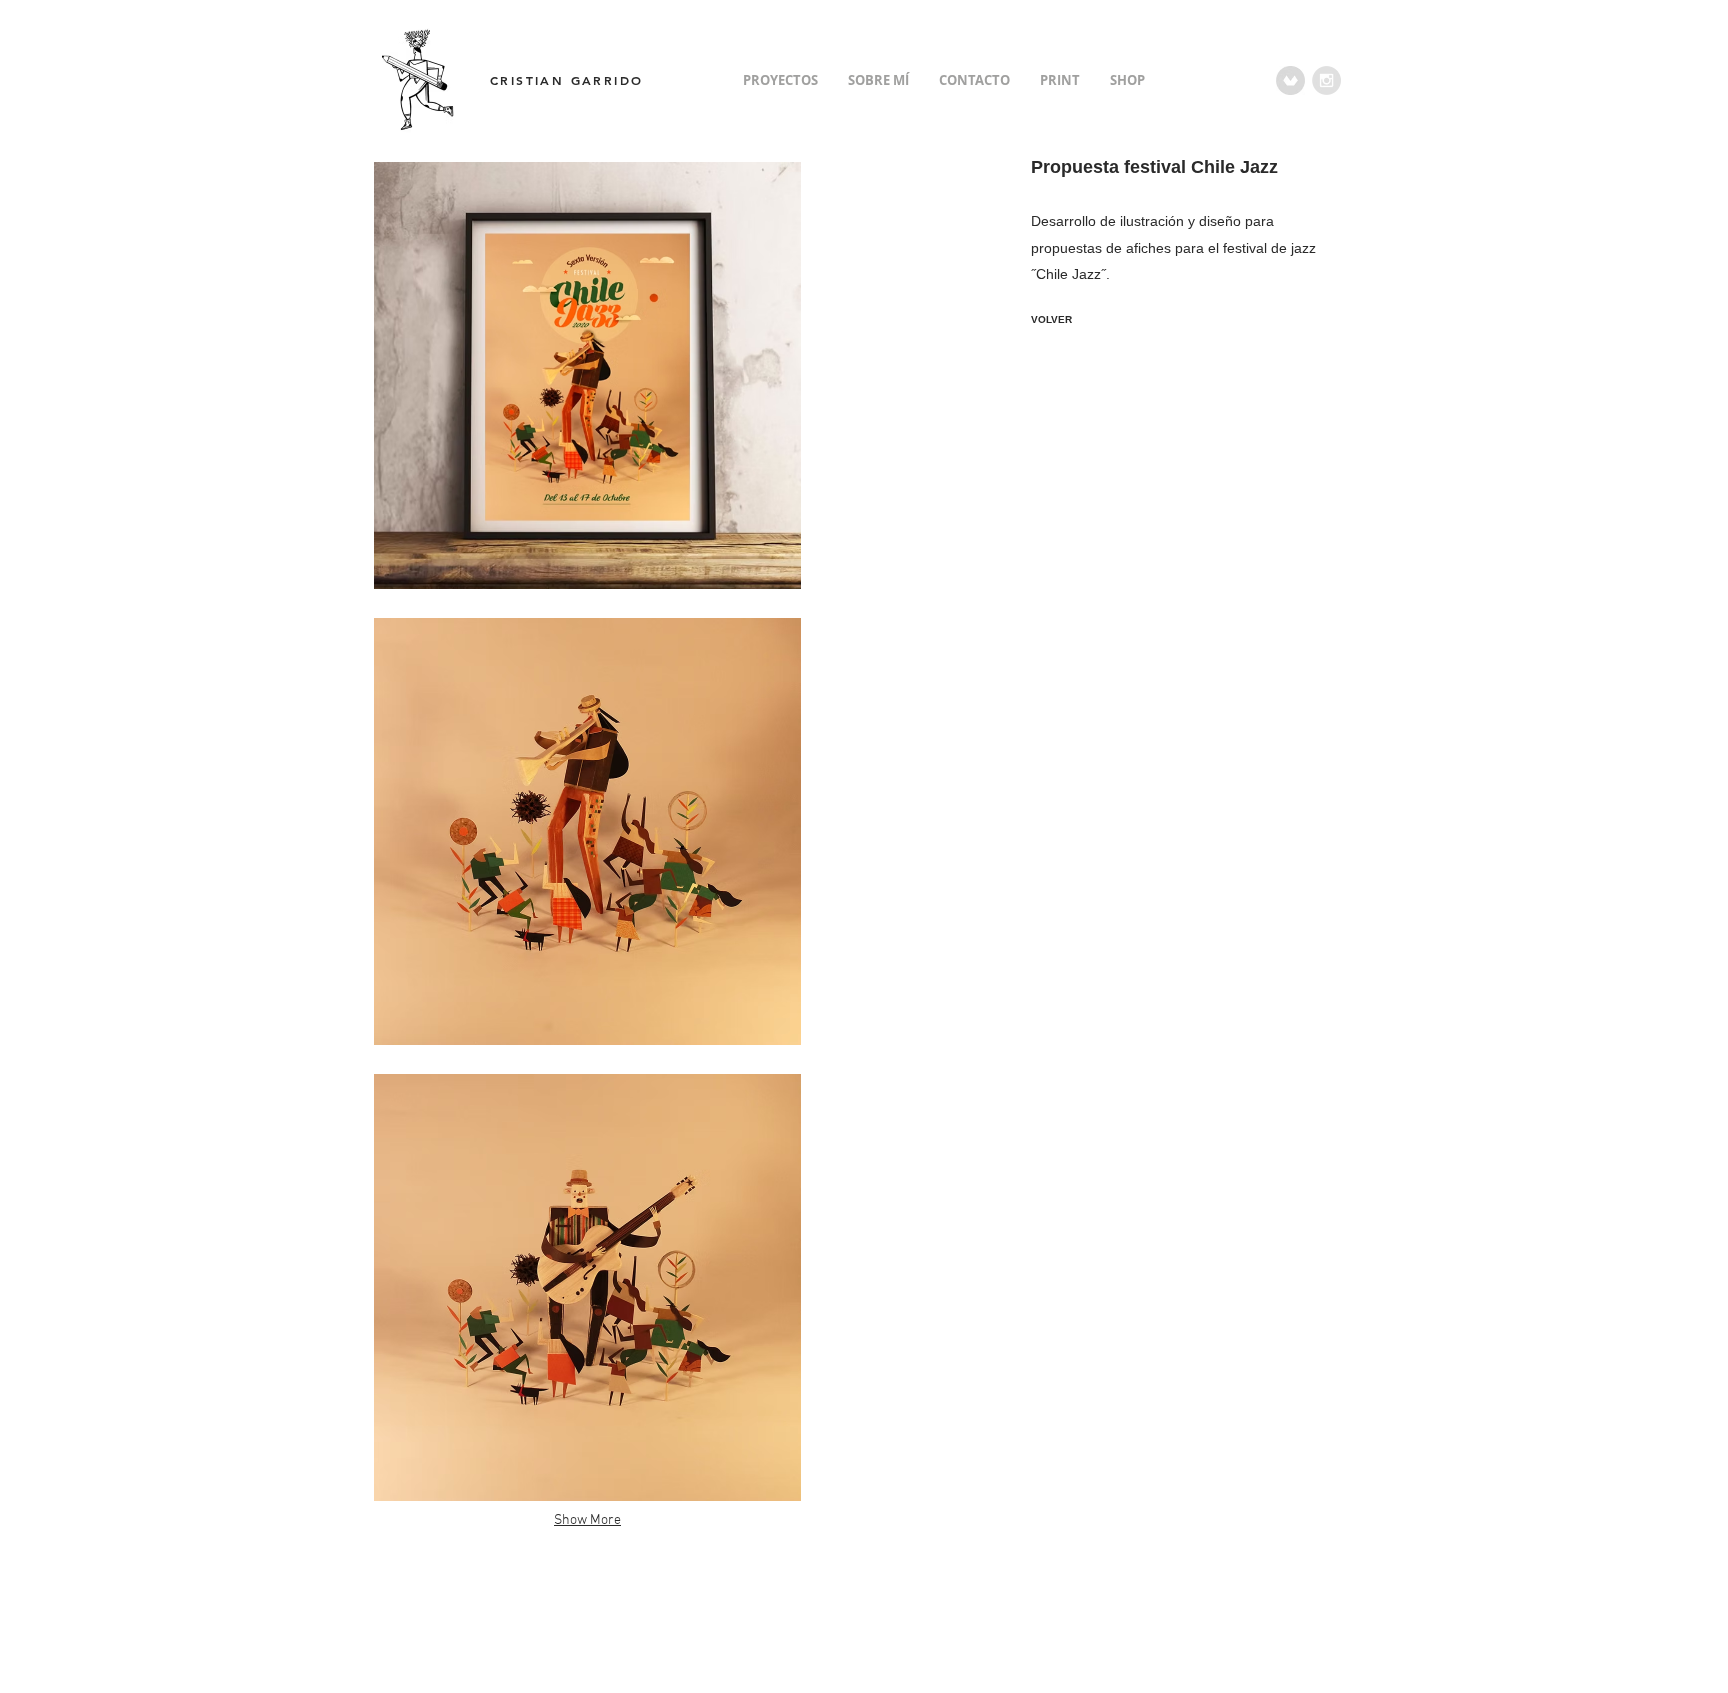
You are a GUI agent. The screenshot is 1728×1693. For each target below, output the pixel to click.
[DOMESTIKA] (1290, 80)
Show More (587, 1520)
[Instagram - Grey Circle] (1326, 80)
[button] (587, 375)
